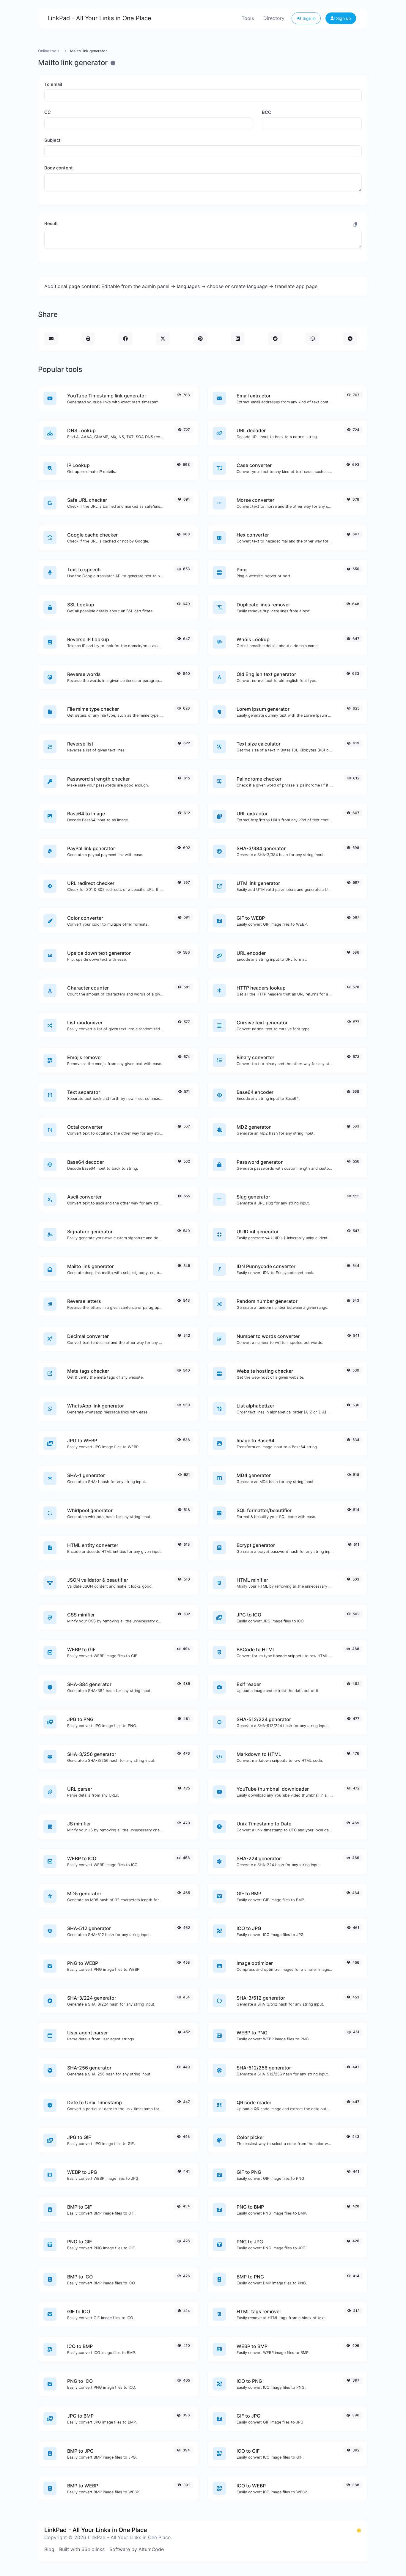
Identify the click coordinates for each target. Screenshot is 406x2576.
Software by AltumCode (137, 2549)
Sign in (309, 18)
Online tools (49, 51)
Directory (274, 18)
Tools (248, 18)
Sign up (343, 18)
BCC (267, 112)
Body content (59, 168)
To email (53, 84)
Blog (49, 2549)
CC (48, 112)
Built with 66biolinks (82, 2549)
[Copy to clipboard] (355, 224)
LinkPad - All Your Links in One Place (99, 18)
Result (51, 224)
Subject (52, 140)
